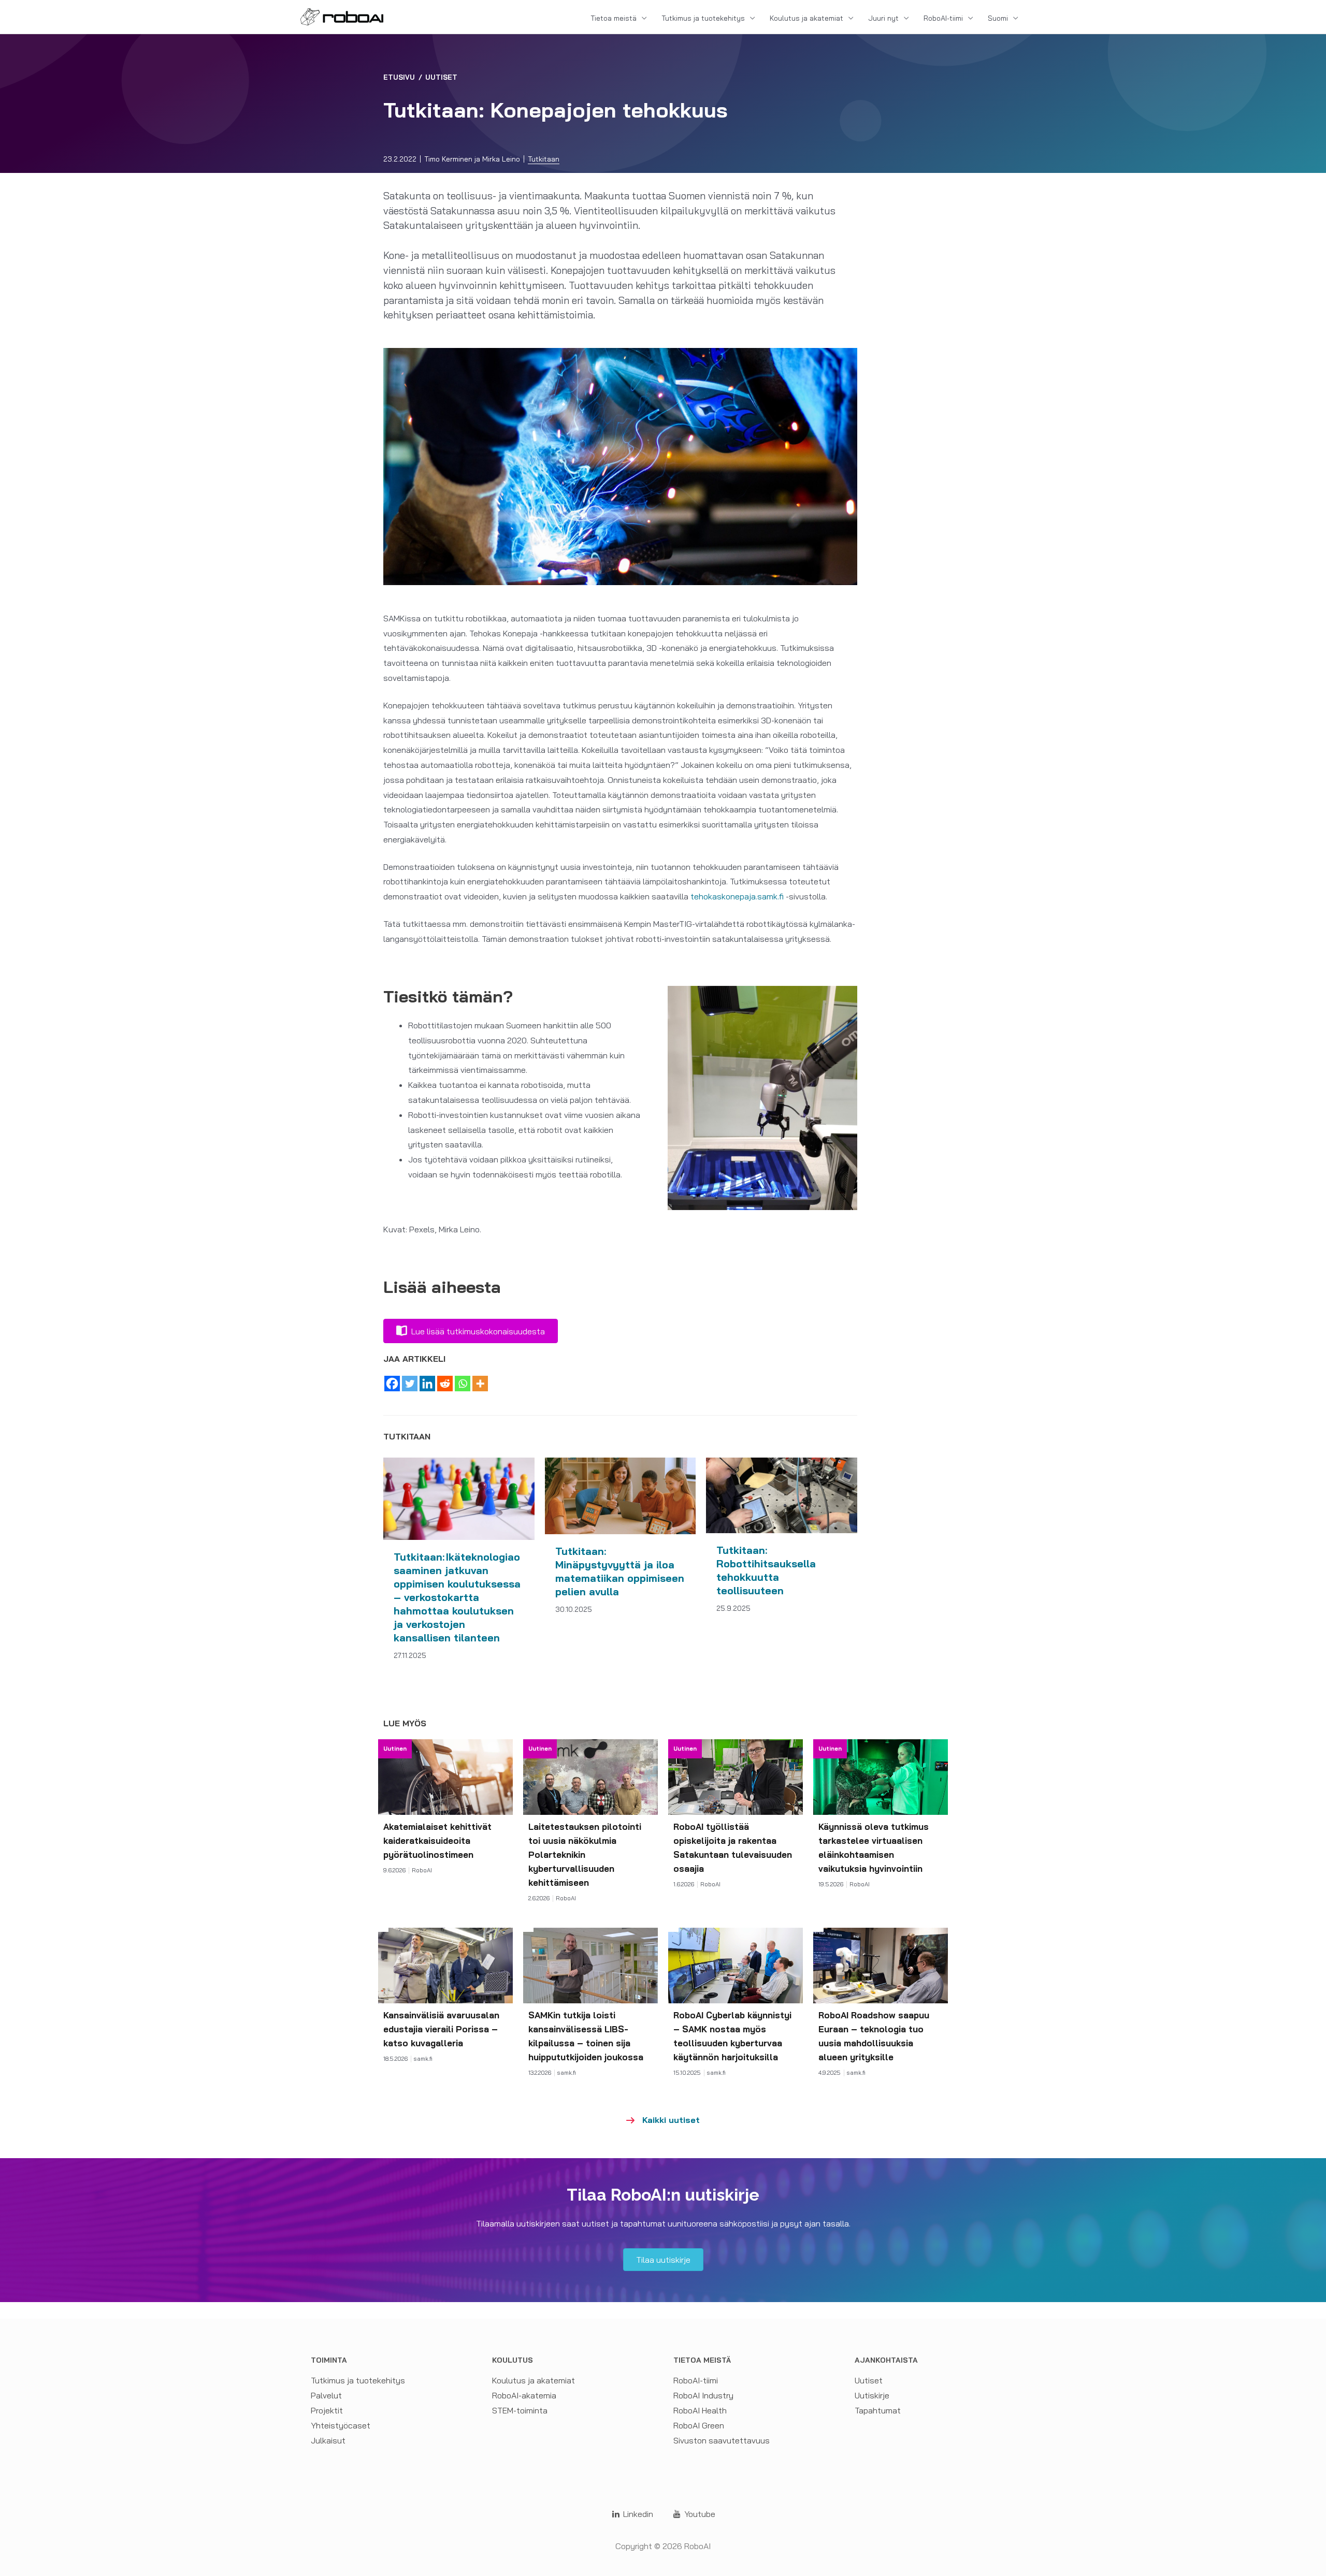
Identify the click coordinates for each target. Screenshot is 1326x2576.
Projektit (327, 2410)
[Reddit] (445, 1384)
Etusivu (399, 77)
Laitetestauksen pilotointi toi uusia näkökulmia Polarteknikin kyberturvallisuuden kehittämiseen (585, 1854)
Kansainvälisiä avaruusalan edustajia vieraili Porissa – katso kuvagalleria (441, 2029)
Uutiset (441, 77)
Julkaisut (328, 2440)
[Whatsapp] (463, 1384)
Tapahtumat (878, 2410)
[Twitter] (410, 1384)
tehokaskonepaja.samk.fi (737, 896)
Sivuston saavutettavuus (722, 2440)
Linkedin (637, 2514)
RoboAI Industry (703, 2395)
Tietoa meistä (614, 18)
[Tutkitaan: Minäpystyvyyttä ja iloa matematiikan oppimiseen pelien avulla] (621, 1495)
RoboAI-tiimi (943, 18)
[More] (480, 1384)
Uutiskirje (872, 2395)
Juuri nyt (883, 18)
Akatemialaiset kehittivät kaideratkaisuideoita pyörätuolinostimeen (437, 1840)
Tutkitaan (544, 159)
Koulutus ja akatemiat (806, 18)
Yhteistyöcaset (341, 2425)
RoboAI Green (699, 2425)
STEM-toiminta (520, 2410)
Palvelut (326, 2395)
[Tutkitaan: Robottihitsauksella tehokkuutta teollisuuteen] (782, 1494)
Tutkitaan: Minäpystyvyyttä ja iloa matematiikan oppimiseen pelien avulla (620, 1571)
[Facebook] (392, 1384)
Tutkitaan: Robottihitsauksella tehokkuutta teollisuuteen (766, 1570)
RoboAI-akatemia (524, 2395)
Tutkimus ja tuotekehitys (703, 18)
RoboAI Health (700, 2410)
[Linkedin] (427, 1384)
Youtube (699, 2514)
